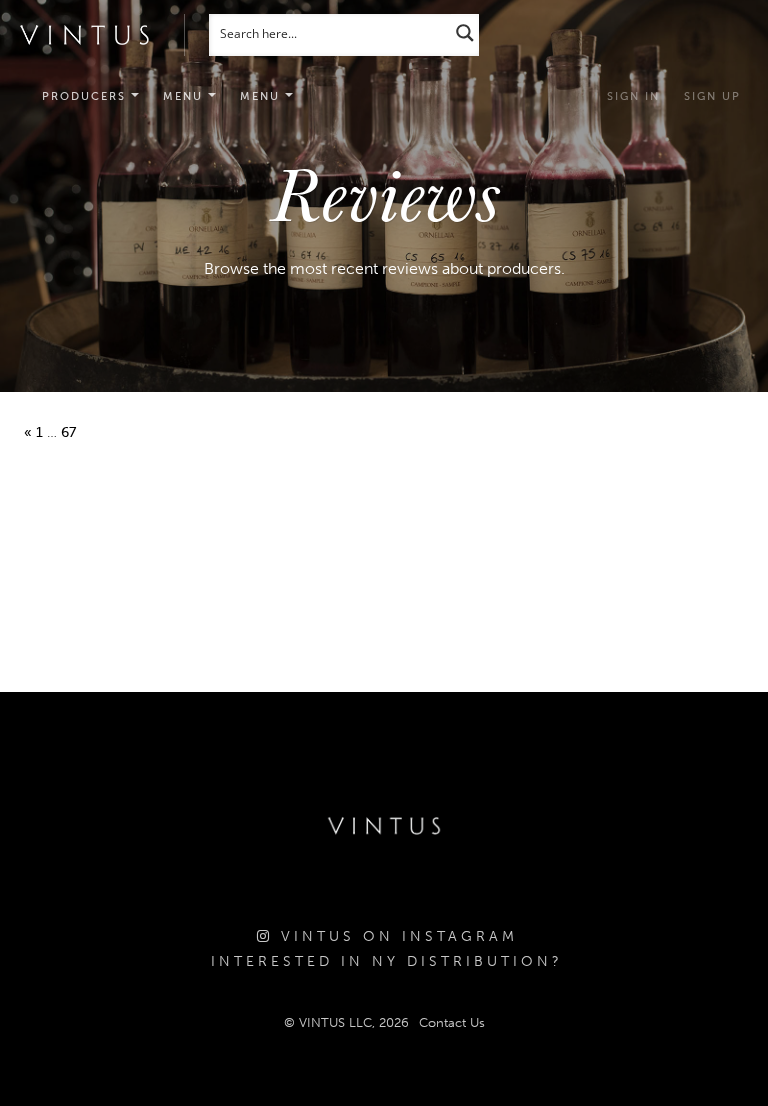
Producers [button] (86, 96)
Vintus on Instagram (395, 936)
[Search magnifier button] (465, 32)
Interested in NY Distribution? (387, 961)
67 (68, 432)
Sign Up (712, 96)
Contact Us (452, 1022)
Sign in (633, 96)
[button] (189, 97)
